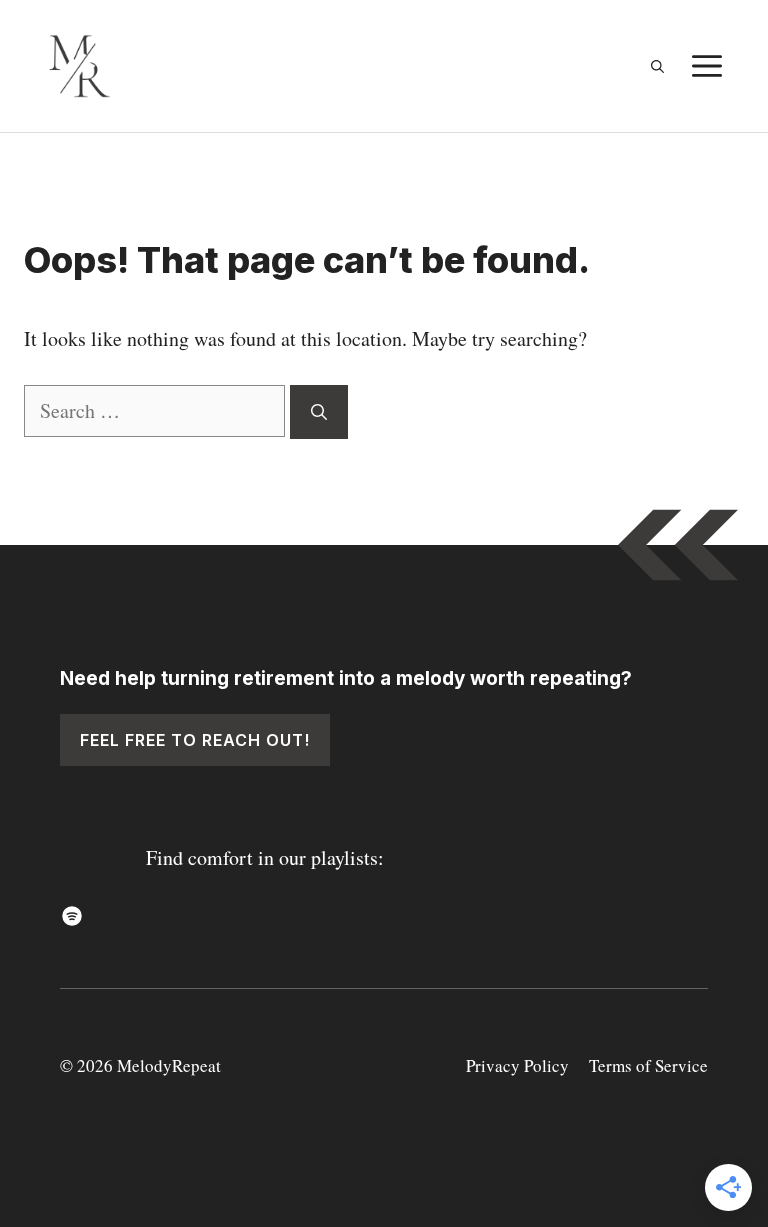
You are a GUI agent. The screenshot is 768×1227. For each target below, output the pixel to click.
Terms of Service (648, 1065)
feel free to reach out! (195, 740)
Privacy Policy (517, 1065)
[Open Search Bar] (657, 66)
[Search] (319, 412)
